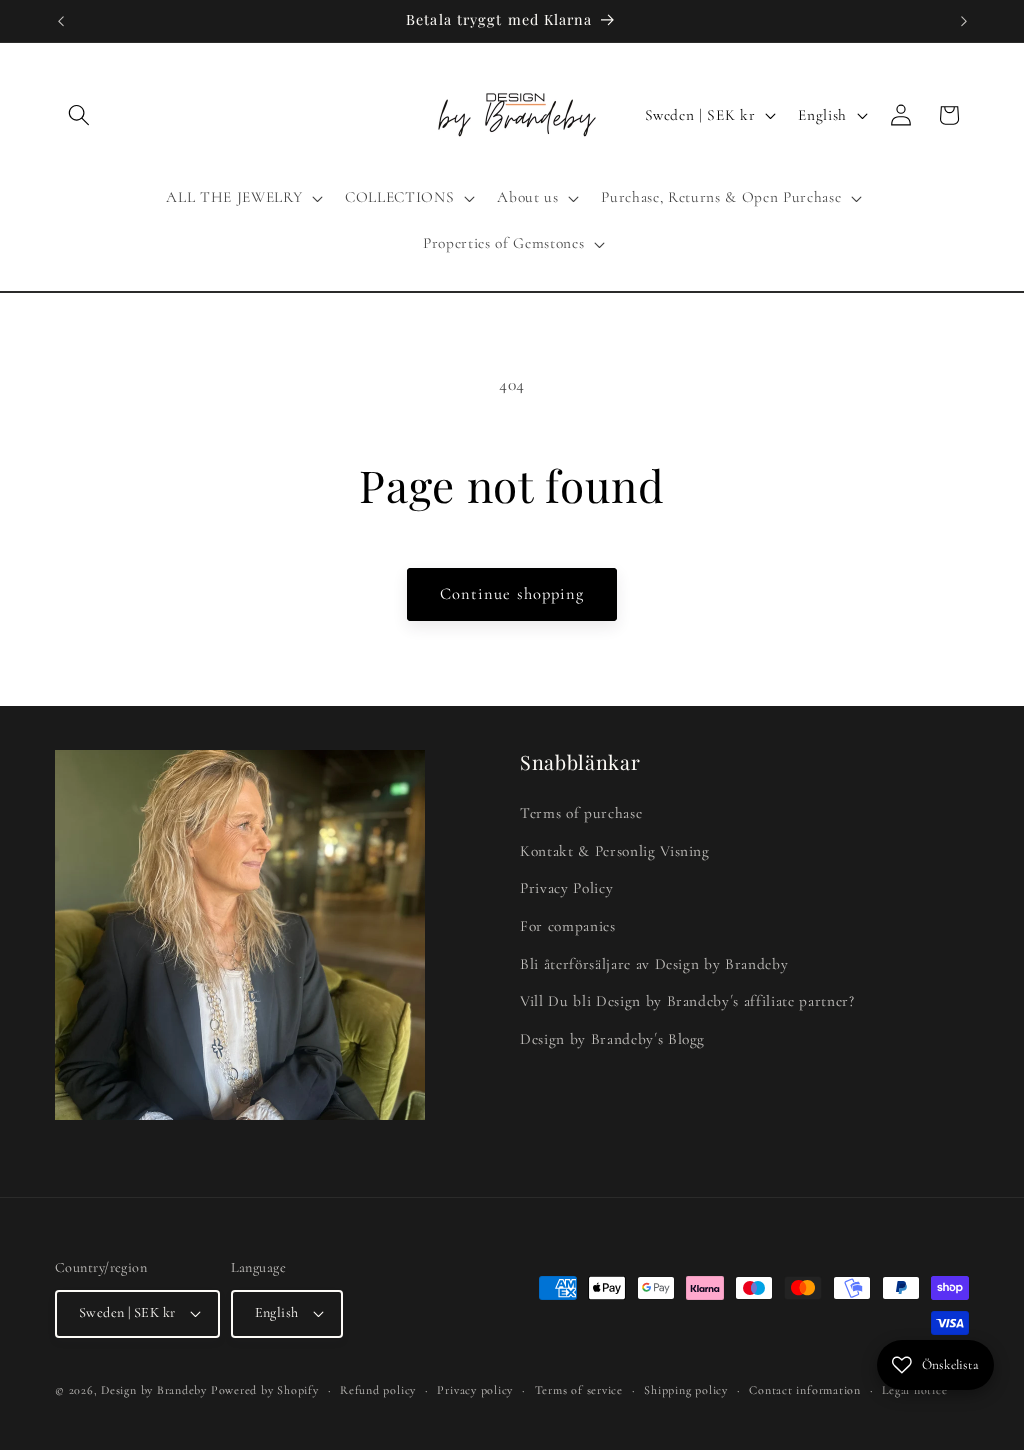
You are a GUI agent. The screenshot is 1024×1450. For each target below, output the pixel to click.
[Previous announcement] (61, 21)
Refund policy (378, 1390)
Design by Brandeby (154, 1390)
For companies (568, 926)
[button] (79, 115)
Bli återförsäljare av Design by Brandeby (654, 964)
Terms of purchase (581, 813)
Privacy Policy (566, 888)
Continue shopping (512, 594)
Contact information (805, 1390)
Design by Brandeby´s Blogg (612, 1039)
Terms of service (579, 1390)
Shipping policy (686, 1390)
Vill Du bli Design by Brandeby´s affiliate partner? (687, 1001)
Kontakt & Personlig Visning (615, 851)
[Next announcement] (964, 21)
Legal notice (914, 1390)
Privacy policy (475, 1390)
